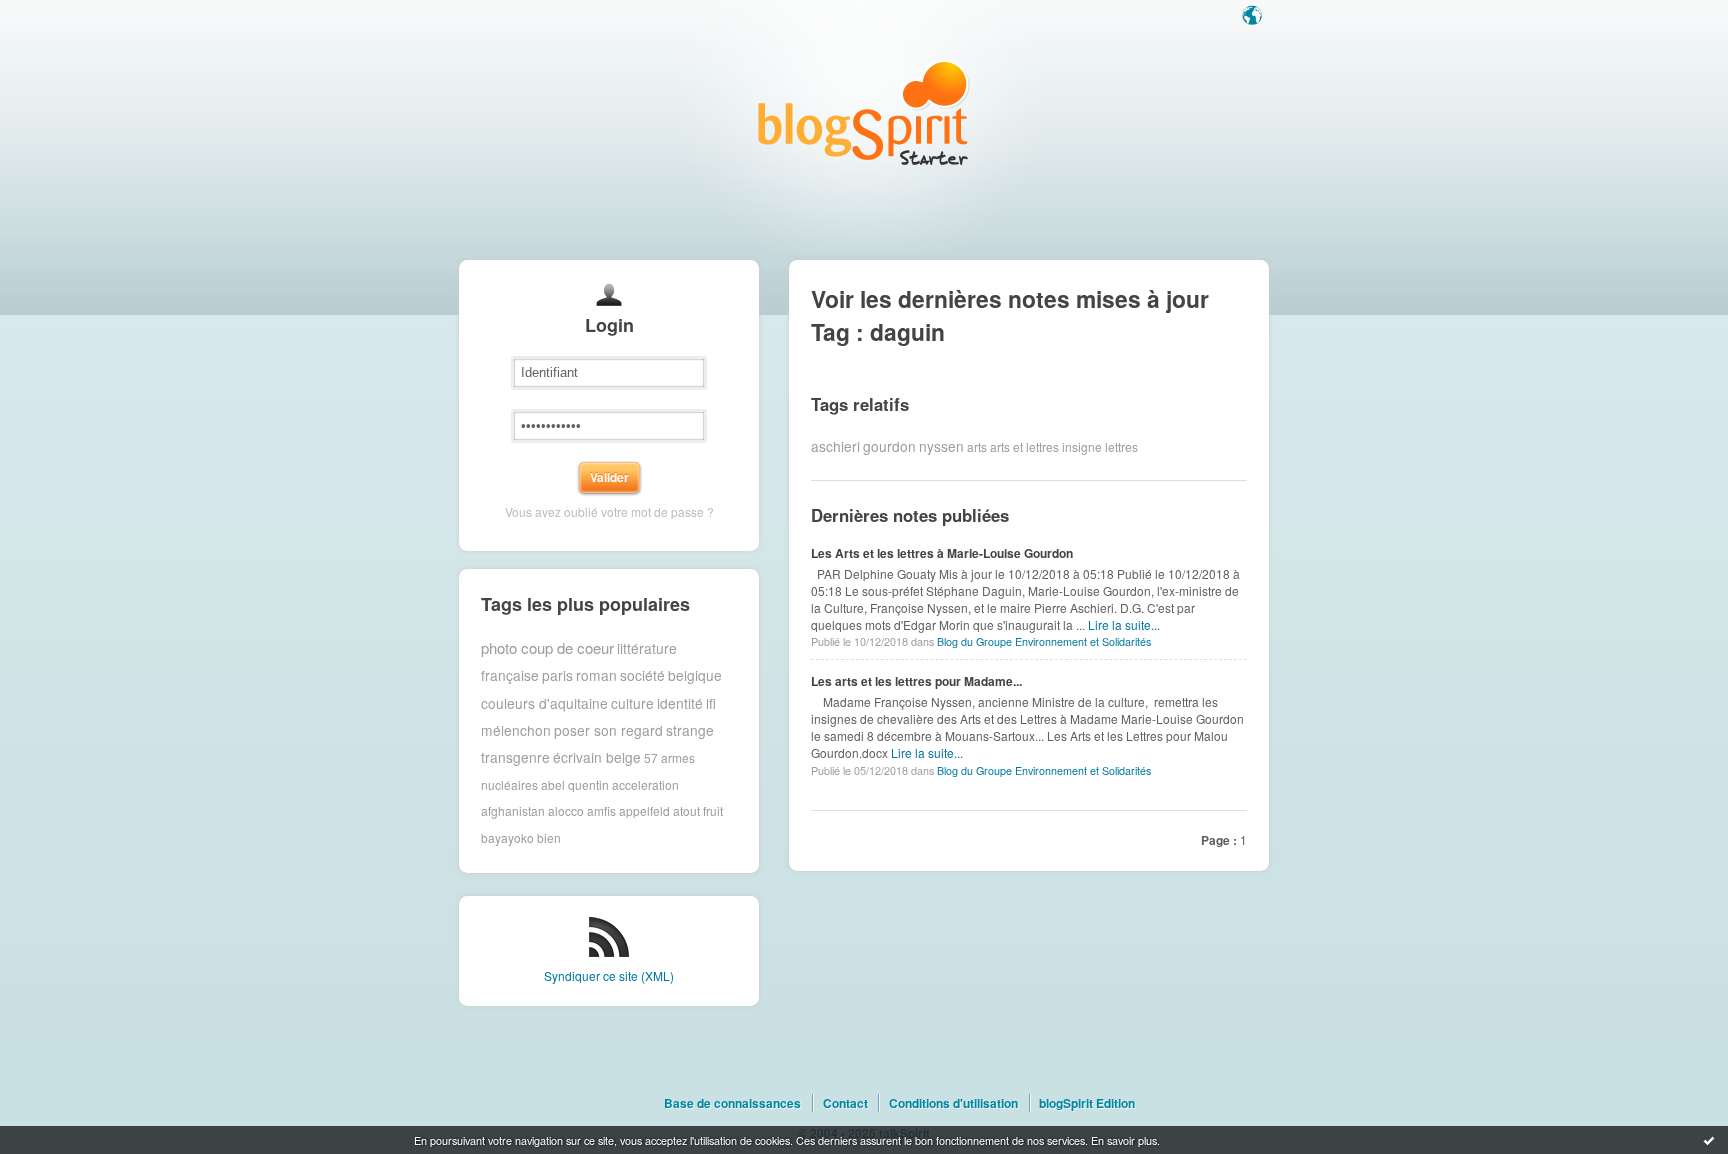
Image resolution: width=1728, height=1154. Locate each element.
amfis (601, 810)
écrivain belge (597, 757)
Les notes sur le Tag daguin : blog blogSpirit (864, 112)
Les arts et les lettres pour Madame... (916, 681)
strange (690, 730)
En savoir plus (1124, 1140)
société (642, 675)
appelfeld (644, 810)
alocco (566, 810)
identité (680, 703)
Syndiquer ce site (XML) (609, 975)
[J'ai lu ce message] (1709, 1140)
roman (596, 675)
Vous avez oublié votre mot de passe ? (609, 511)
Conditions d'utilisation (953, 1103)
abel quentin (575, 784)
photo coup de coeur (547, 647)
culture (632, 703)
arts (977, 445)
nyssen (941, 446)
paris (557, 675)
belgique (695, 675)
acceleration (645, 784)
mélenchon (516, 730)
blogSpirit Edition (1087, 1103)
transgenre (515, 757)
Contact (845, 1103)
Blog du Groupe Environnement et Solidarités (1044, 641)
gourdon (889, 446)
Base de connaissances (732, 1103)
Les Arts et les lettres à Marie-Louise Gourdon (942, 553)
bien (549, 837)
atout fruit (698, 810)
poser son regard (608, 730)
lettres (1121, 445)
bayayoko (507, 837)
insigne (1082, 445)
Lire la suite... (1124, 624)
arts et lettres (1024, 445)
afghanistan (513, 810)
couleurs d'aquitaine (544, 703)
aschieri (835, 446)
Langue (1254, 17)
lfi (711, 703)
